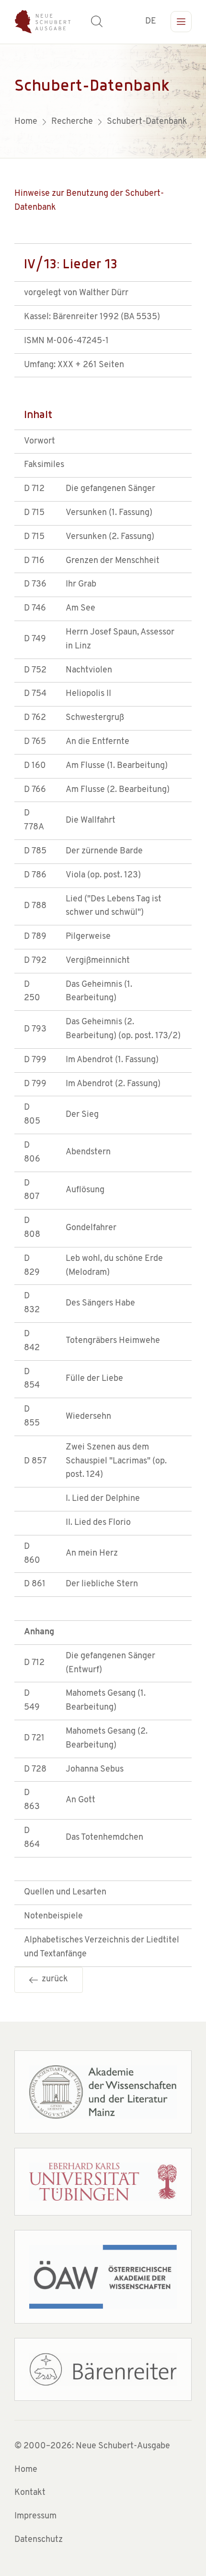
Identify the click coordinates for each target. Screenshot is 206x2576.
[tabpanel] (103, 101)
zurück (53, 1979)
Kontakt (30, 2493)
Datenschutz (39, 2540)
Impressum (35, 2516)
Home (26, 2470)
